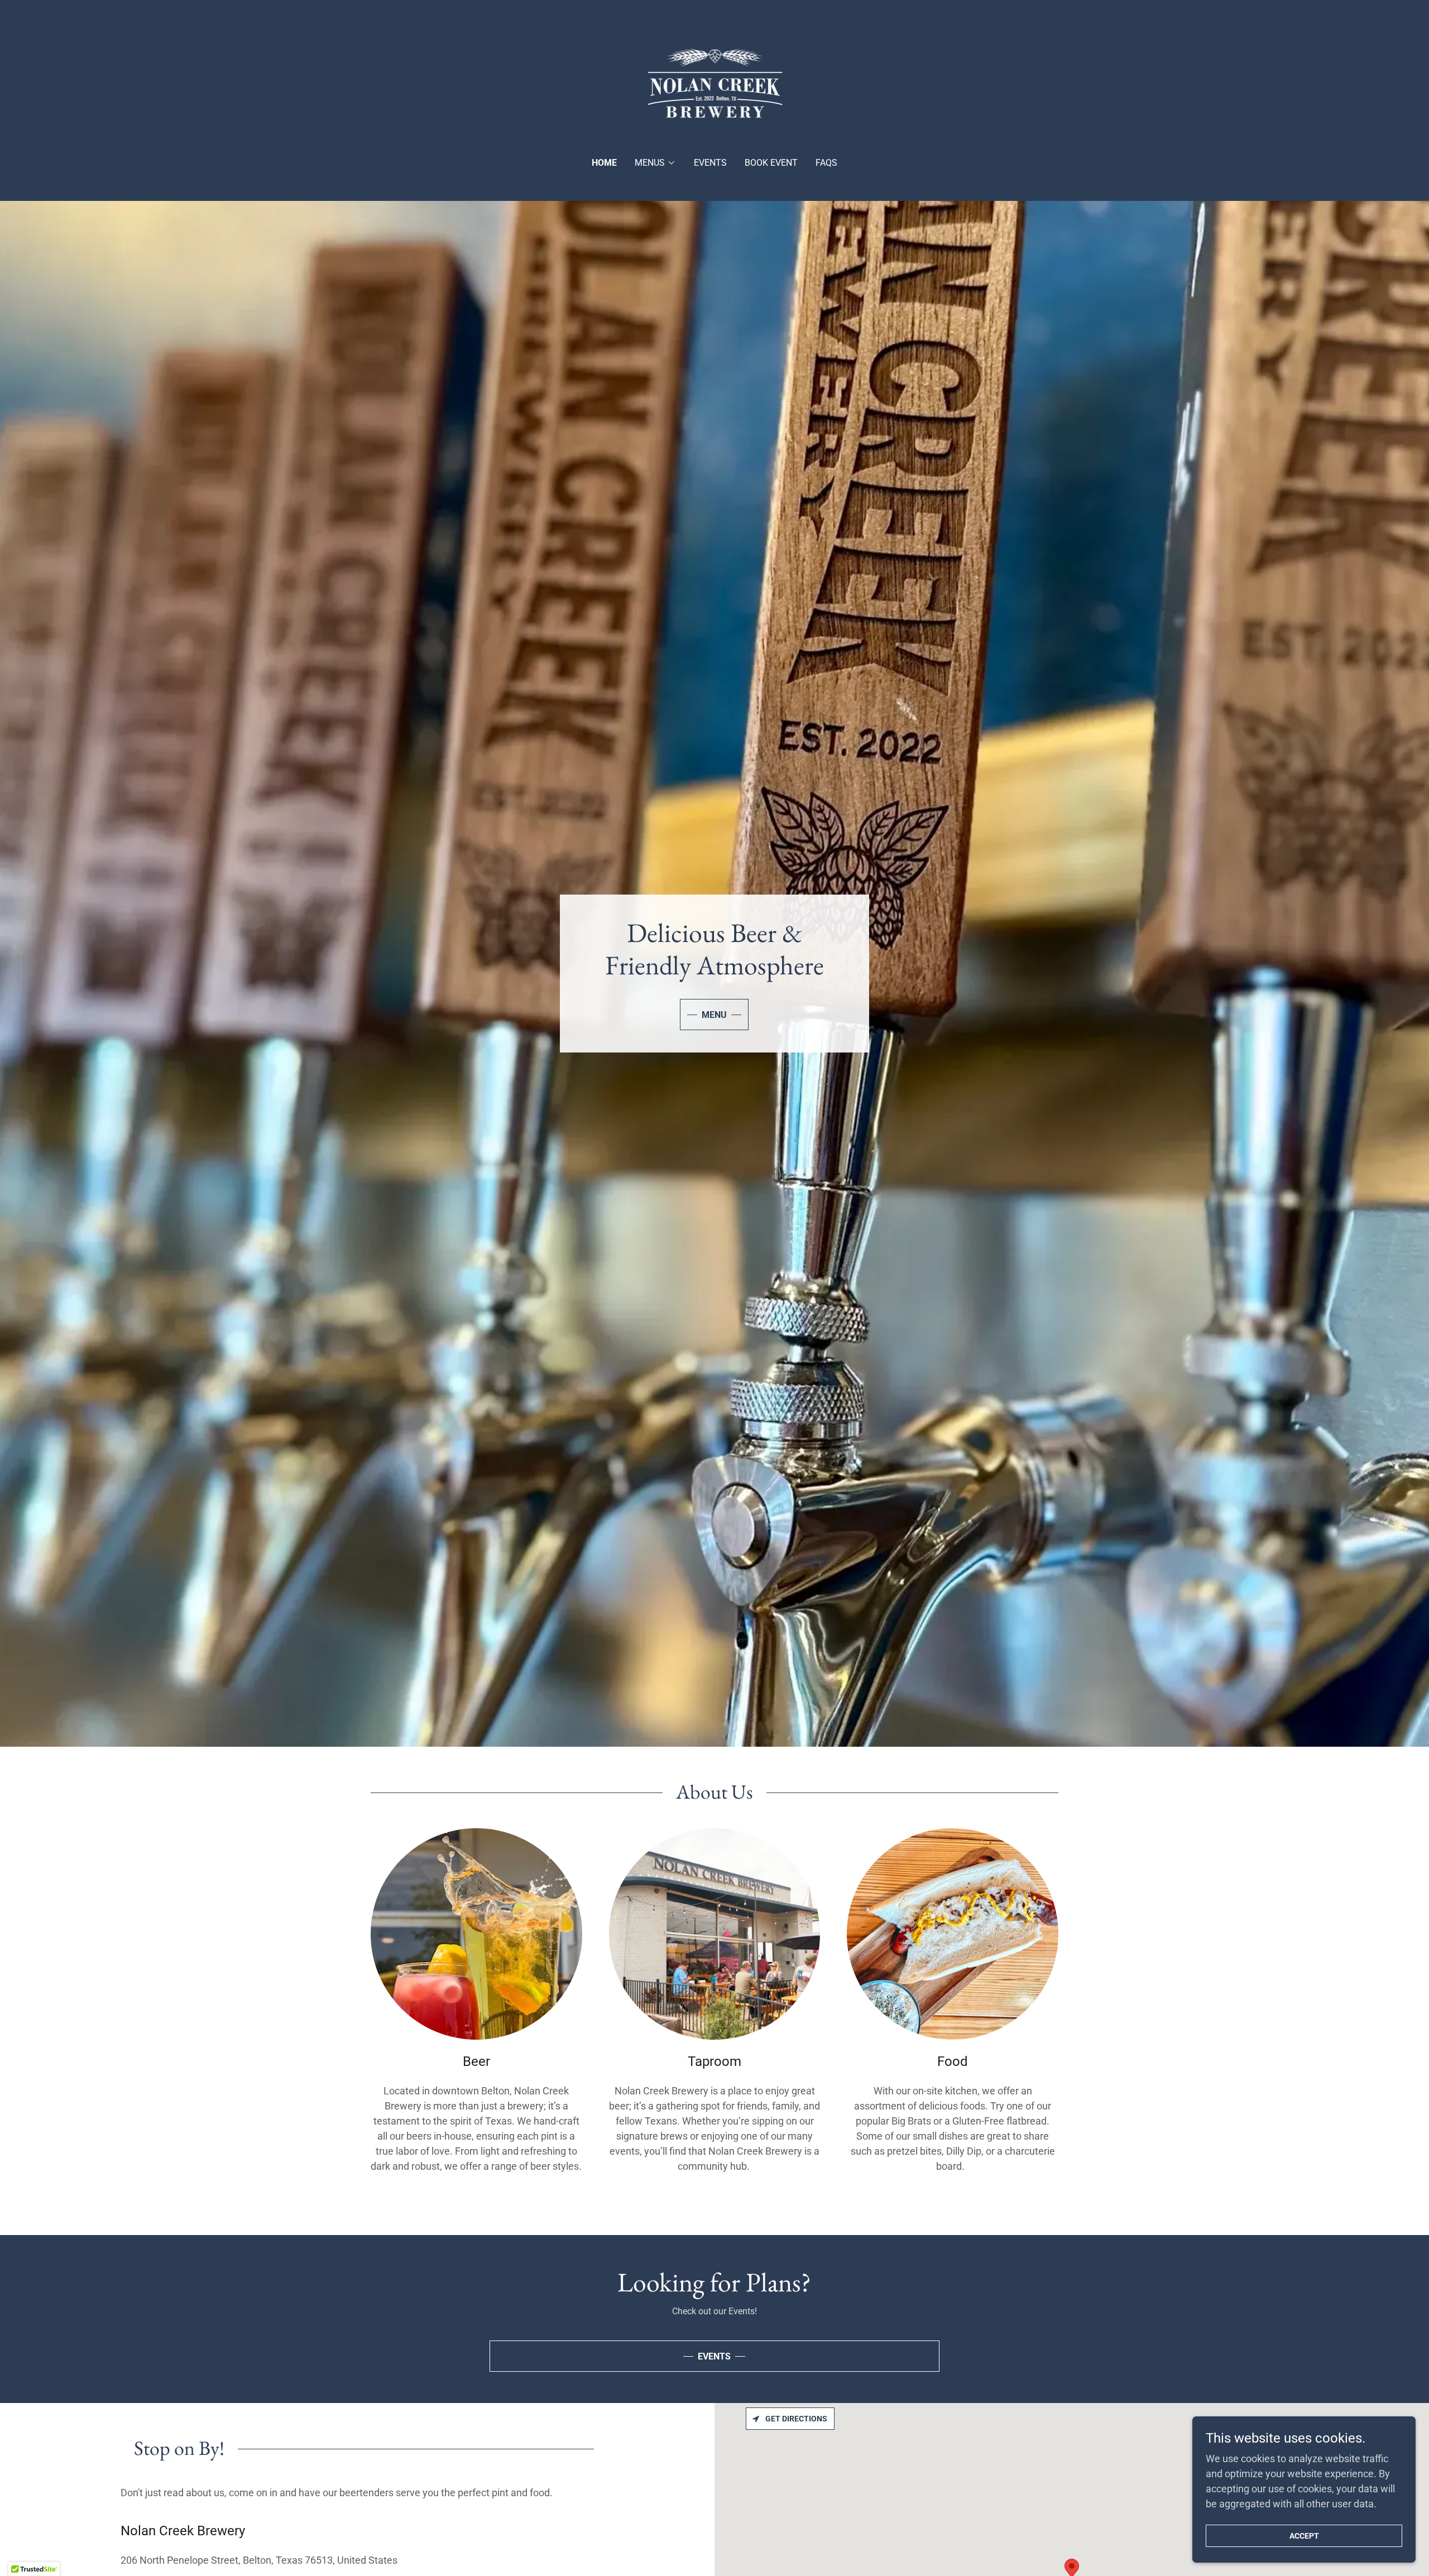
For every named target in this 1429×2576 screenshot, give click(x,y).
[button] (655, 163)
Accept (1304, 2536)
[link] (715, 86)
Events (714, 2356)
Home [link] (604, 163)
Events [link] (710, 163)
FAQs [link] (826, 163)
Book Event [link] (771, 163)
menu (714, 1015)
